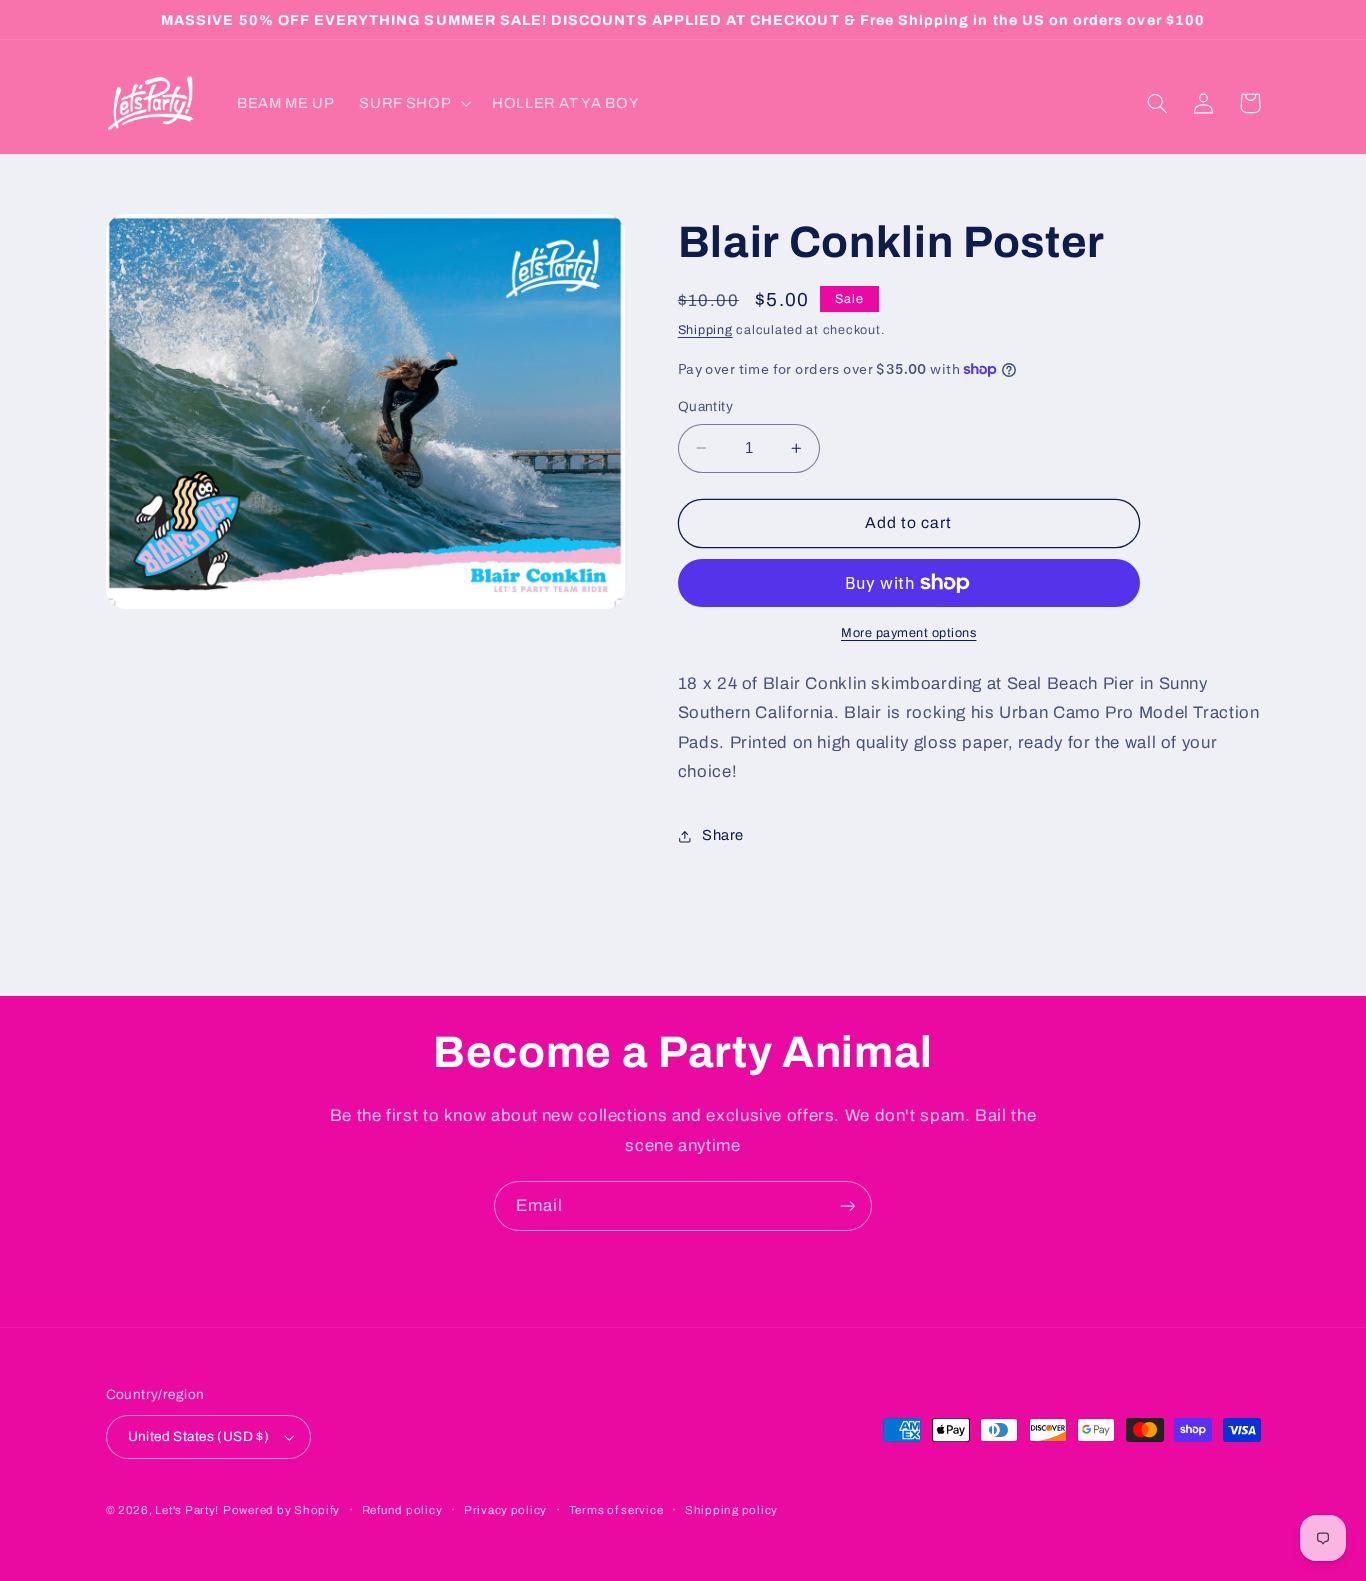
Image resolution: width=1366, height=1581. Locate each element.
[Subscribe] (848, 1205)
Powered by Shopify (281, 1510)
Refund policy (402, 1510)
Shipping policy (731, 1510)
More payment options (909, 633)
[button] (413, 103)
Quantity (705, 406)
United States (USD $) (199, 1436)
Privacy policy (505, 1510)
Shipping (705, 331)
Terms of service (616, 1510)
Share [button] (723, 836)
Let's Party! (187, 1510)
